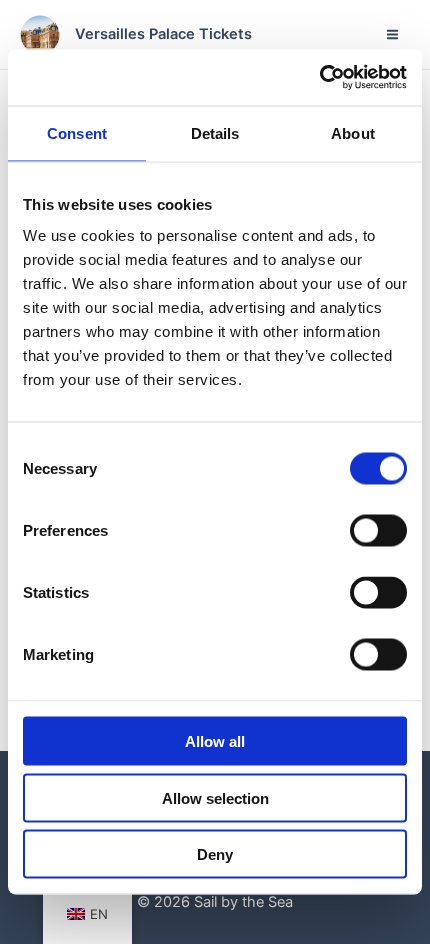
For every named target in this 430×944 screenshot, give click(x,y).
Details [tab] (215, 132)
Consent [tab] (77, 132)
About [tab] (353, 132)
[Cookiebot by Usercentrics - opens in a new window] (319, 78)
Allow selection (215, 797)
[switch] (378, 531)
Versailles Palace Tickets (163, 34)
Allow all (215, 741)
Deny (215, 854)
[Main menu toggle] (392, 34)
